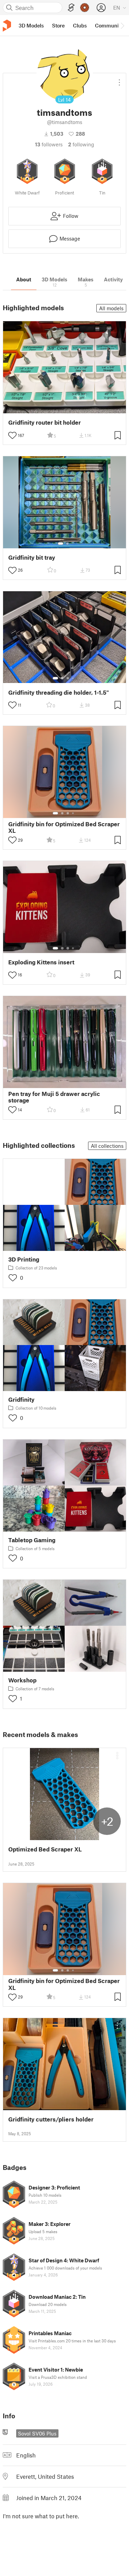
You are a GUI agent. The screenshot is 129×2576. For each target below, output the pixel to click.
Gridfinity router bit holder (45, 422)
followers (49, 144)
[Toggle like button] (12, 435)
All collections (107, 1146)
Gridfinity (21, 1399)
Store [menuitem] (58, 25)
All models (111, 308)
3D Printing (24, 1259)
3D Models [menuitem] (31, 25)
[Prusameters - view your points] (85, 8)
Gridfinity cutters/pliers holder (51, 2119)
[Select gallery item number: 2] (67, 544)
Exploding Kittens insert (41, 962)
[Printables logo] (7, 26)
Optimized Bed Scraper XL (45, 1849)
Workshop (22, 1680)
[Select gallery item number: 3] (68, 678)
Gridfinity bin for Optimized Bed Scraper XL (64, 827)
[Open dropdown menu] (119, 80)
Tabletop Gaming (32, 1540)
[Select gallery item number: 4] (73, 678)
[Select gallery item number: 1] (61, 544)
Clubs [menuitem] (80, 25)
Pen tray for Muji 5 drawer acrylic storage (54, 1097)
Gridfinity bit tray (32, 557)
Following (81, 144)
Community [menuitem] (109, 25)
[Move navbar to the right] (122, 25)
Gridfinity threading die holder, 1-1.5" (59, 692)
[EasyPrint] (71, 8)
